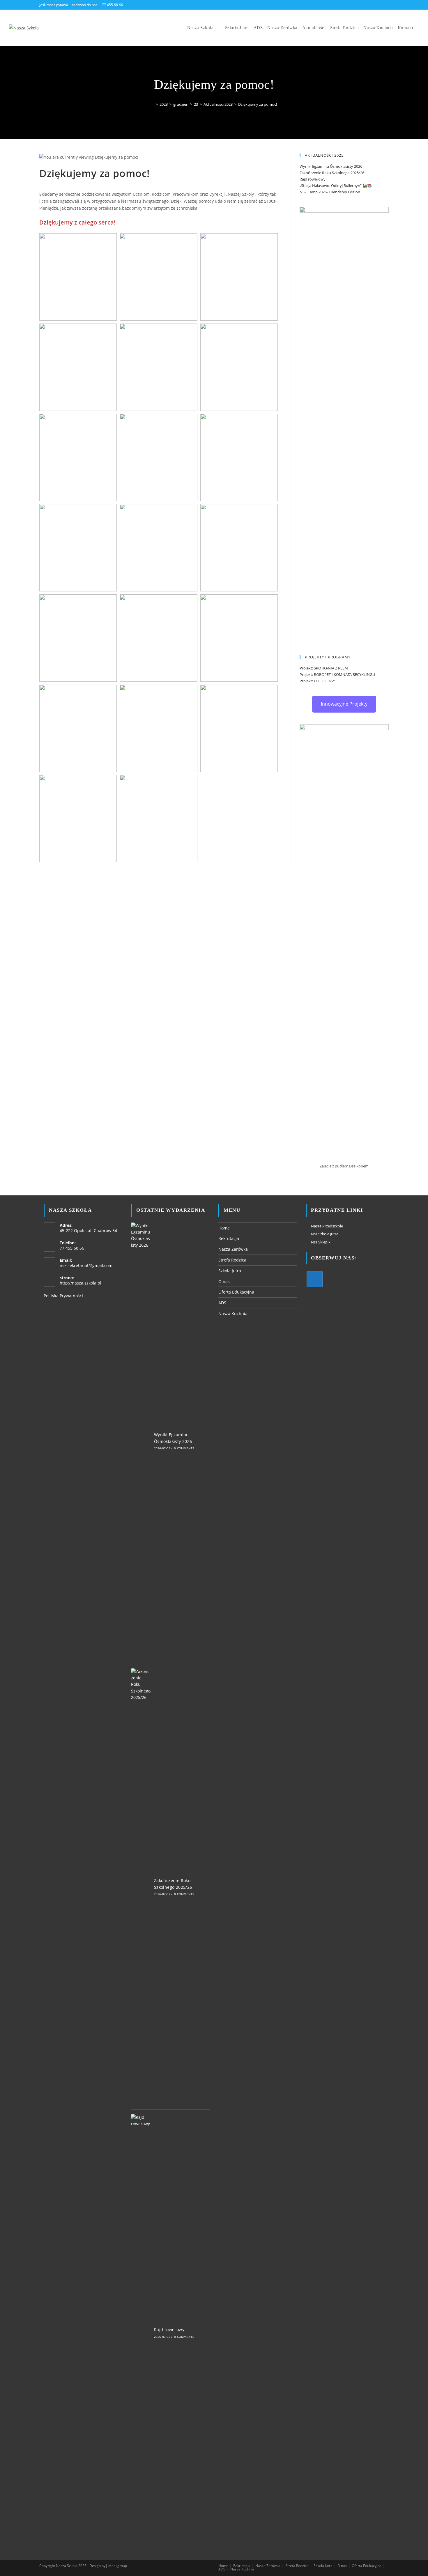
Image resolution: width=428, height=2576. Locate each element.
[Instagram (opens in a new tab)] (379, 5)
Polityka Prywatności (63, 1296)
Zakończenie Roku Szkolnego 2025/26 (332, 173)
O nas (224, 1281)
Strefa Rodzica (232, 1260)
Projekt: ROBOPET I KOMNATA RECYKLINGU (337, 674)
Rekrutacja (229, 1238)
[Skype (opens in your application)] (386, 5)
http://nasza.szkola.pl (81, 1283)
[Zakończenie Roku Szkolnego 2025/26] (141, 1887)
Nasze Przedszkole (327, 1226)
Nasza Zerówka (233, 1249)
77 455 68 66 (112, 5)
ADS (222, 1303)
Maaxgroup (118, 2566)
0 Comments (184, 1448)
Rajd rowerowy (313, 179)
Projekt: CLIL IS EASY (317, 681)
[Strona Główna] (153, 104)
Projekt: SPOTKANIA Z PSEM (324, 668)
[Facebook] (315, 1279)
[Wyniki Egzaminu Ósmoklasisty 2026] (141, 1441)
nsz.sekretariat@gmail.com (86, 1265)
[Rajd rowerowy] (141, 2333)
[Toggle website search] (420, 28)
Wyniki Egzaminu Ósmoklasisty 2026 (331, 166)
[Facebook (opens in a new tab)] (371, 5)
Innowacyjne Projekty (344, 704)
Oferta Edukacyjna (236, 1292)
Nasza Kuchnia (233, 1313)
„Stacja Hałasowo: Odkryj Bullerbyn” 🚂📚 (336, 185)
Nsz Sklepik (321, 1242)
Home (224, 1228)
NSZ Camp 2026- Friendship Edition (330, 192)
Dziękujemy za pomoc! (258, 104)
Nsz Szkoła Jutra (325, 1234)
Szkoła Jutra (230, 1271)
